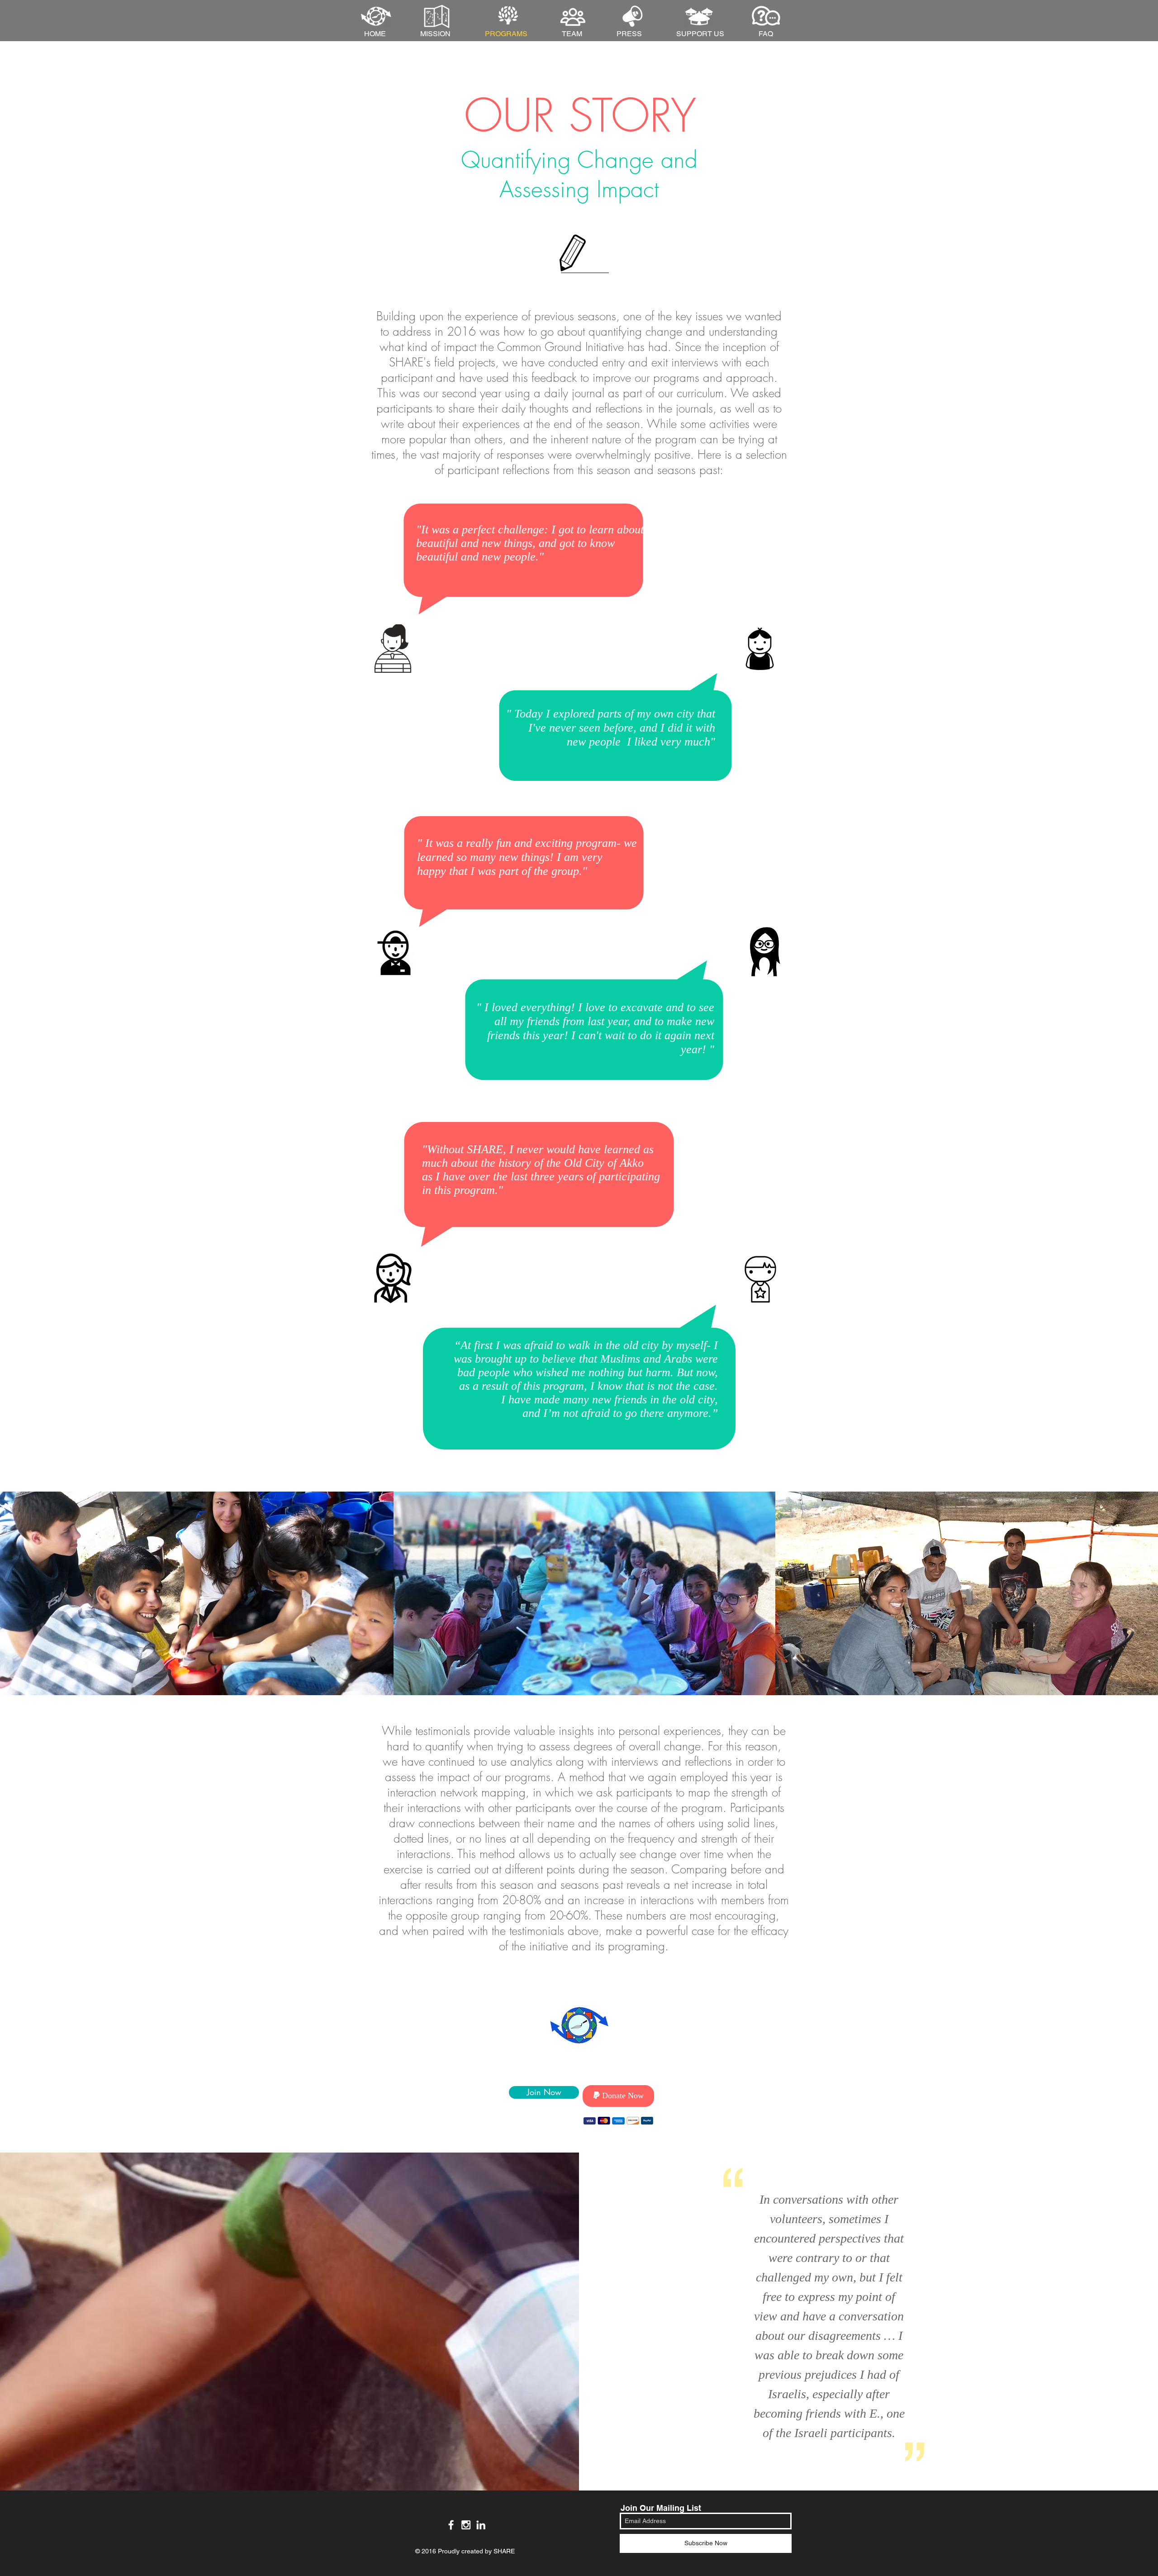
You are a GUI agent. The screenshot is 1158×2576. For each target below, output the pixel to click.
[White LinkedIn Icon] (481, 2525)
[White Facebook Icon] (451, 2525)
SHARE (504, 2551)
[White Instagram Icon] (466, 2525)
